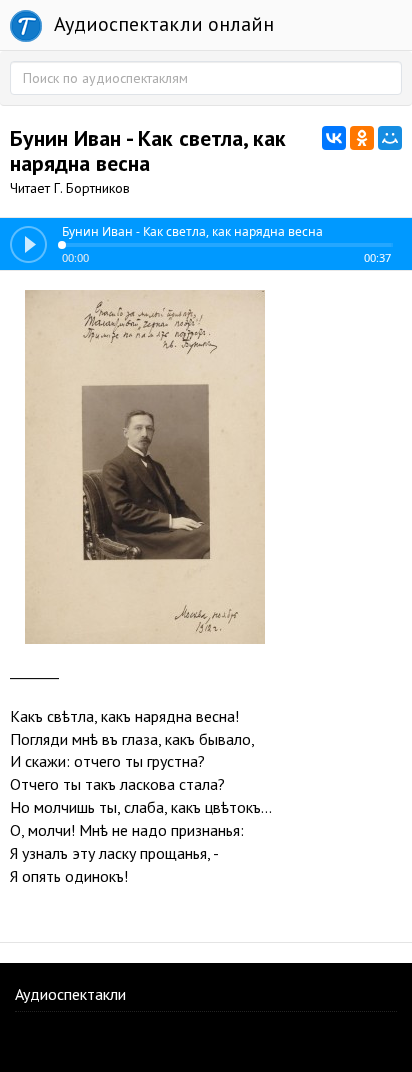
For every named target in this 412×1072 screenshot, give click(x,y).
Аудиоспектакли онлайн (161, 24)
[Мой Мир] (390, 138)
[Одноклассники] (362, 138)
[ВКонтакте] (334, 138)
